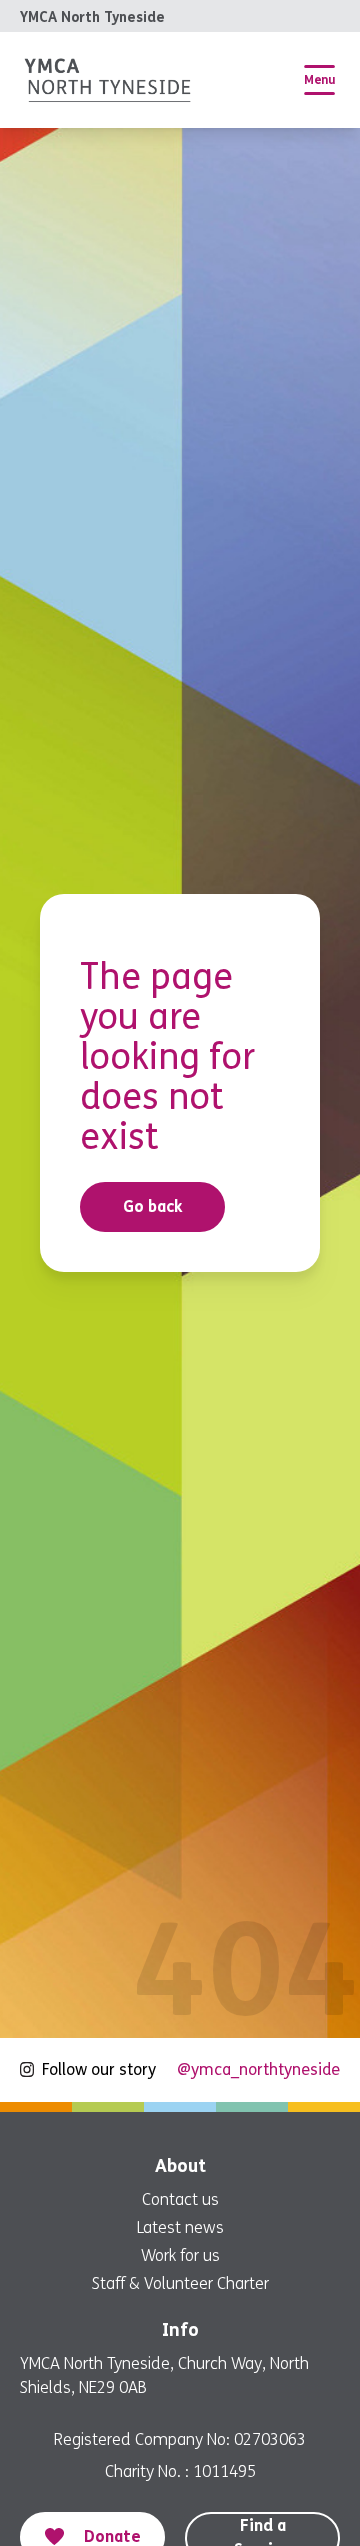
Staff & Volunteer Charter (180, 2283)
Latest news (180, 2227)
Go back (153, 1206)
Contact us (180, 2199)
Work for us (180, 2255)
